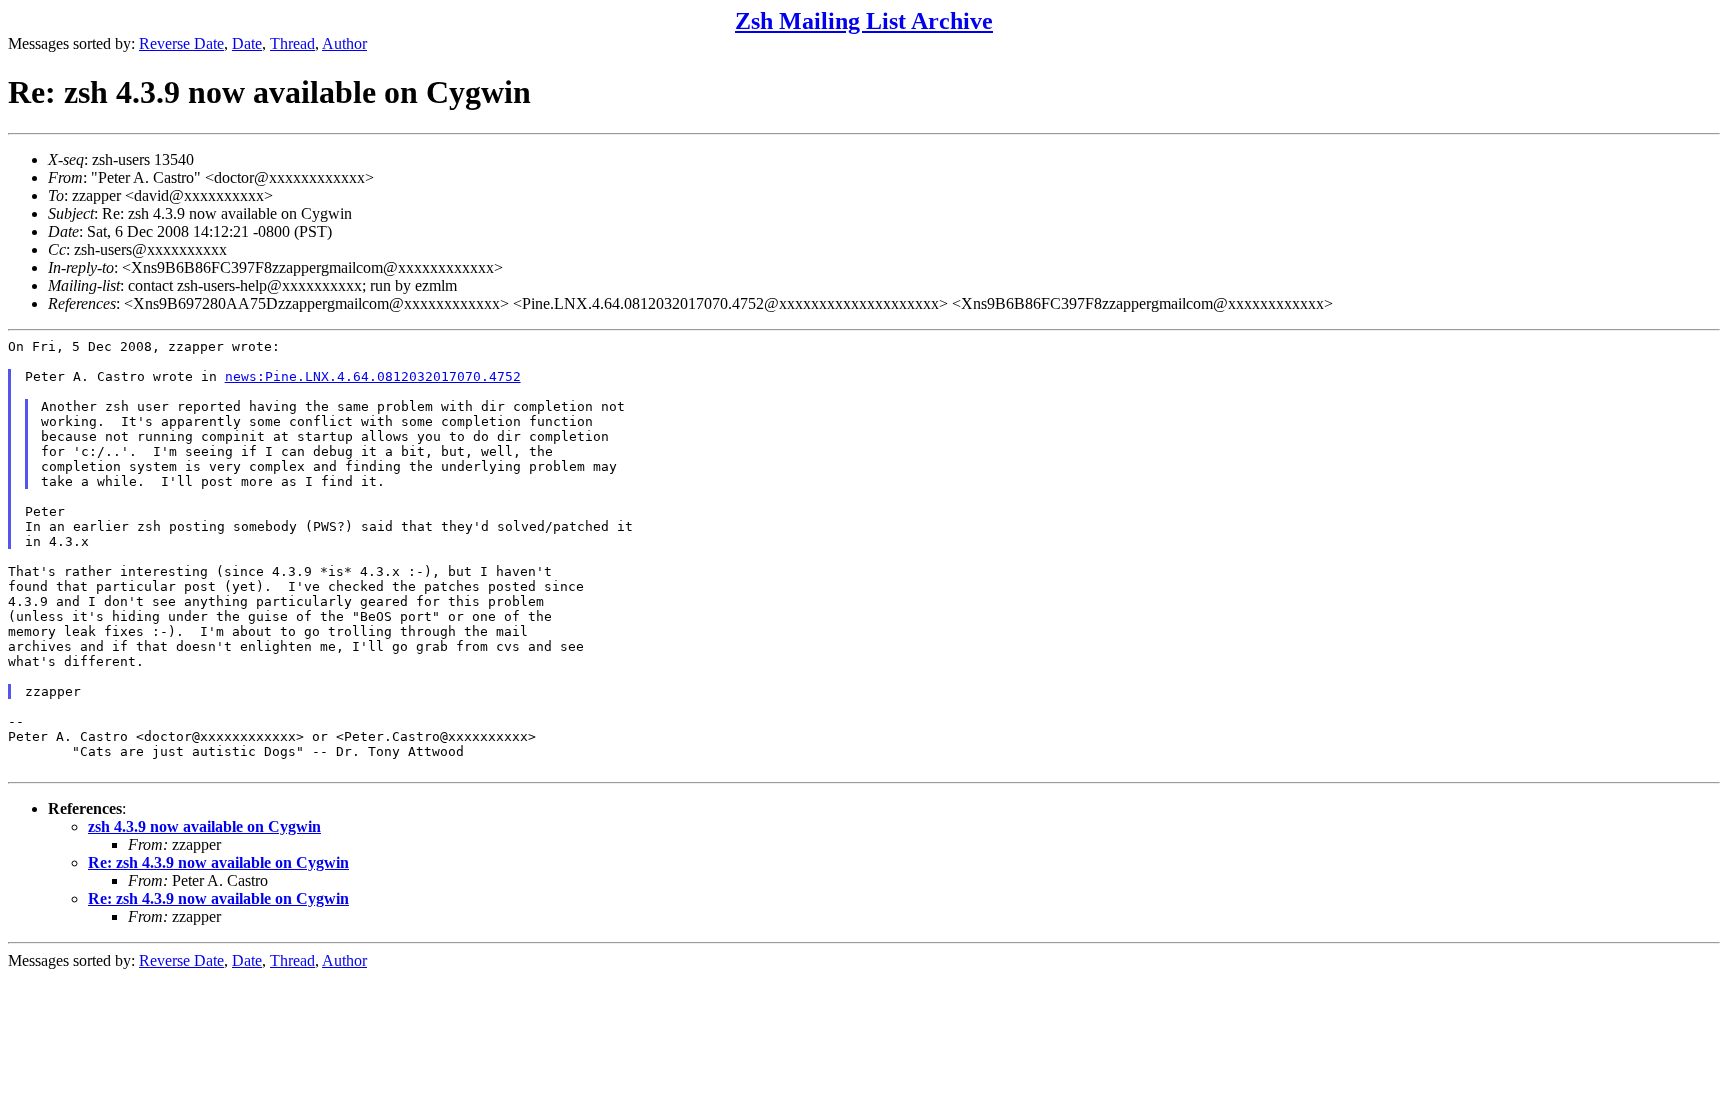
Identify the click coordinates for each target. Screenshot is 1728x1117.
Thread (292, 43)
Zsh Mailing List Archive (864, 21)
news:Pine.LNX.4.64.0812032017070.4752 (373, 376)
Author (344, 43)
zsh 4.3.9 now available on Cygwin (204, 826)
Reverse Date (181, 43)
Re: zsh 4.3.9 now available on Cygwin (218, 862)
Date (247, 43)
